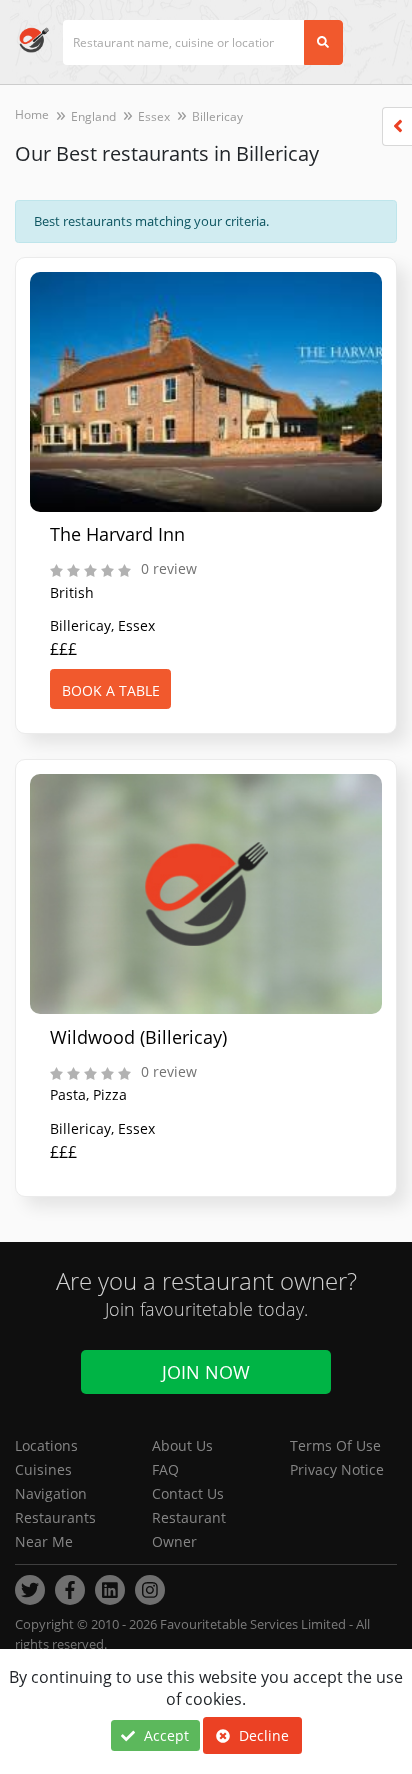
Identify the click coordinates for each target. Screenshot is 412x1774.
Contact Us (188, 1493)
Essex (154, 116)
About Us (182, 1445)
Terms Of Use (335, 1445)
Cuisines (43, 1469)
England (93, 116)
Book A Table (111, 690)
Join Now (206, 1372)
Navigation (51, 1493)
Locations (46, 1445)
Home (32, 114)
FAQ (165, 1469)
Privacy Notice (337, 1469)
